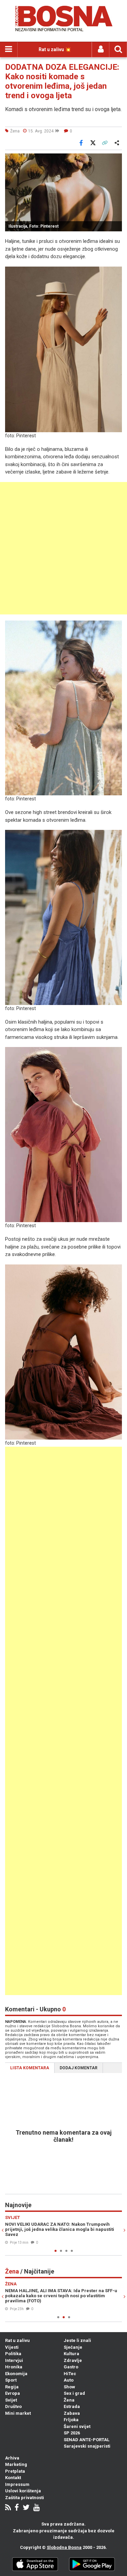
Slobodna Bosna (64, 2547)
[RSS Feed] (8, 2508)
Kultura (71, 2354)
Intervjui (14, 2360)
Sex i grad (74, 2393)
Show (69, 2387)
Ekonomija (16, 2374)
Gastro (71, 2367)
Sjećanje (73, 2347)
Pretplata (15, 2471)
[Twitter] (26, 2508)
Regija (12, 2387)
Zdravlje (73, 2360)
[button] (116, 160)
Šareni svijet (77, 2426)
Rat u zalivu (17, 2340)
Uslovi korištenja (23, 2491)
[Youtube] (36, 2508)
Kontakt (13, 2478)
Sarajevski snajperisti (87, 2446)
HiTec (70, 2374)
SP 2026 (72, 2433)
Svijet (11, 2400)
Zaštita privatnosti (25, 2498)
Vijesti (12, 2347)
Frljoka (71, 2420)
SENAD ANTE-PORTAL (87, 2440)
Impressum (17, 2484)
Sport (11, 2380)
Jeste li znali (77, 2340)
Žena (69, 2400)
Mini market (18, 2413)
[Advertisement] (63, 548)
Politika (13, 2354)
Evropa (13, 2393)
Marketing (16, 2464)
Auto (69, 2380)
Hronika (14, 2367)
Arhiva (12, 2458)
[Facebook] (17, 2508)
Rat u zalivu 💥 (55, 49)
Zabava (72, 2413)
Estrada (72, 2406)
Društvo (13, 2406)
